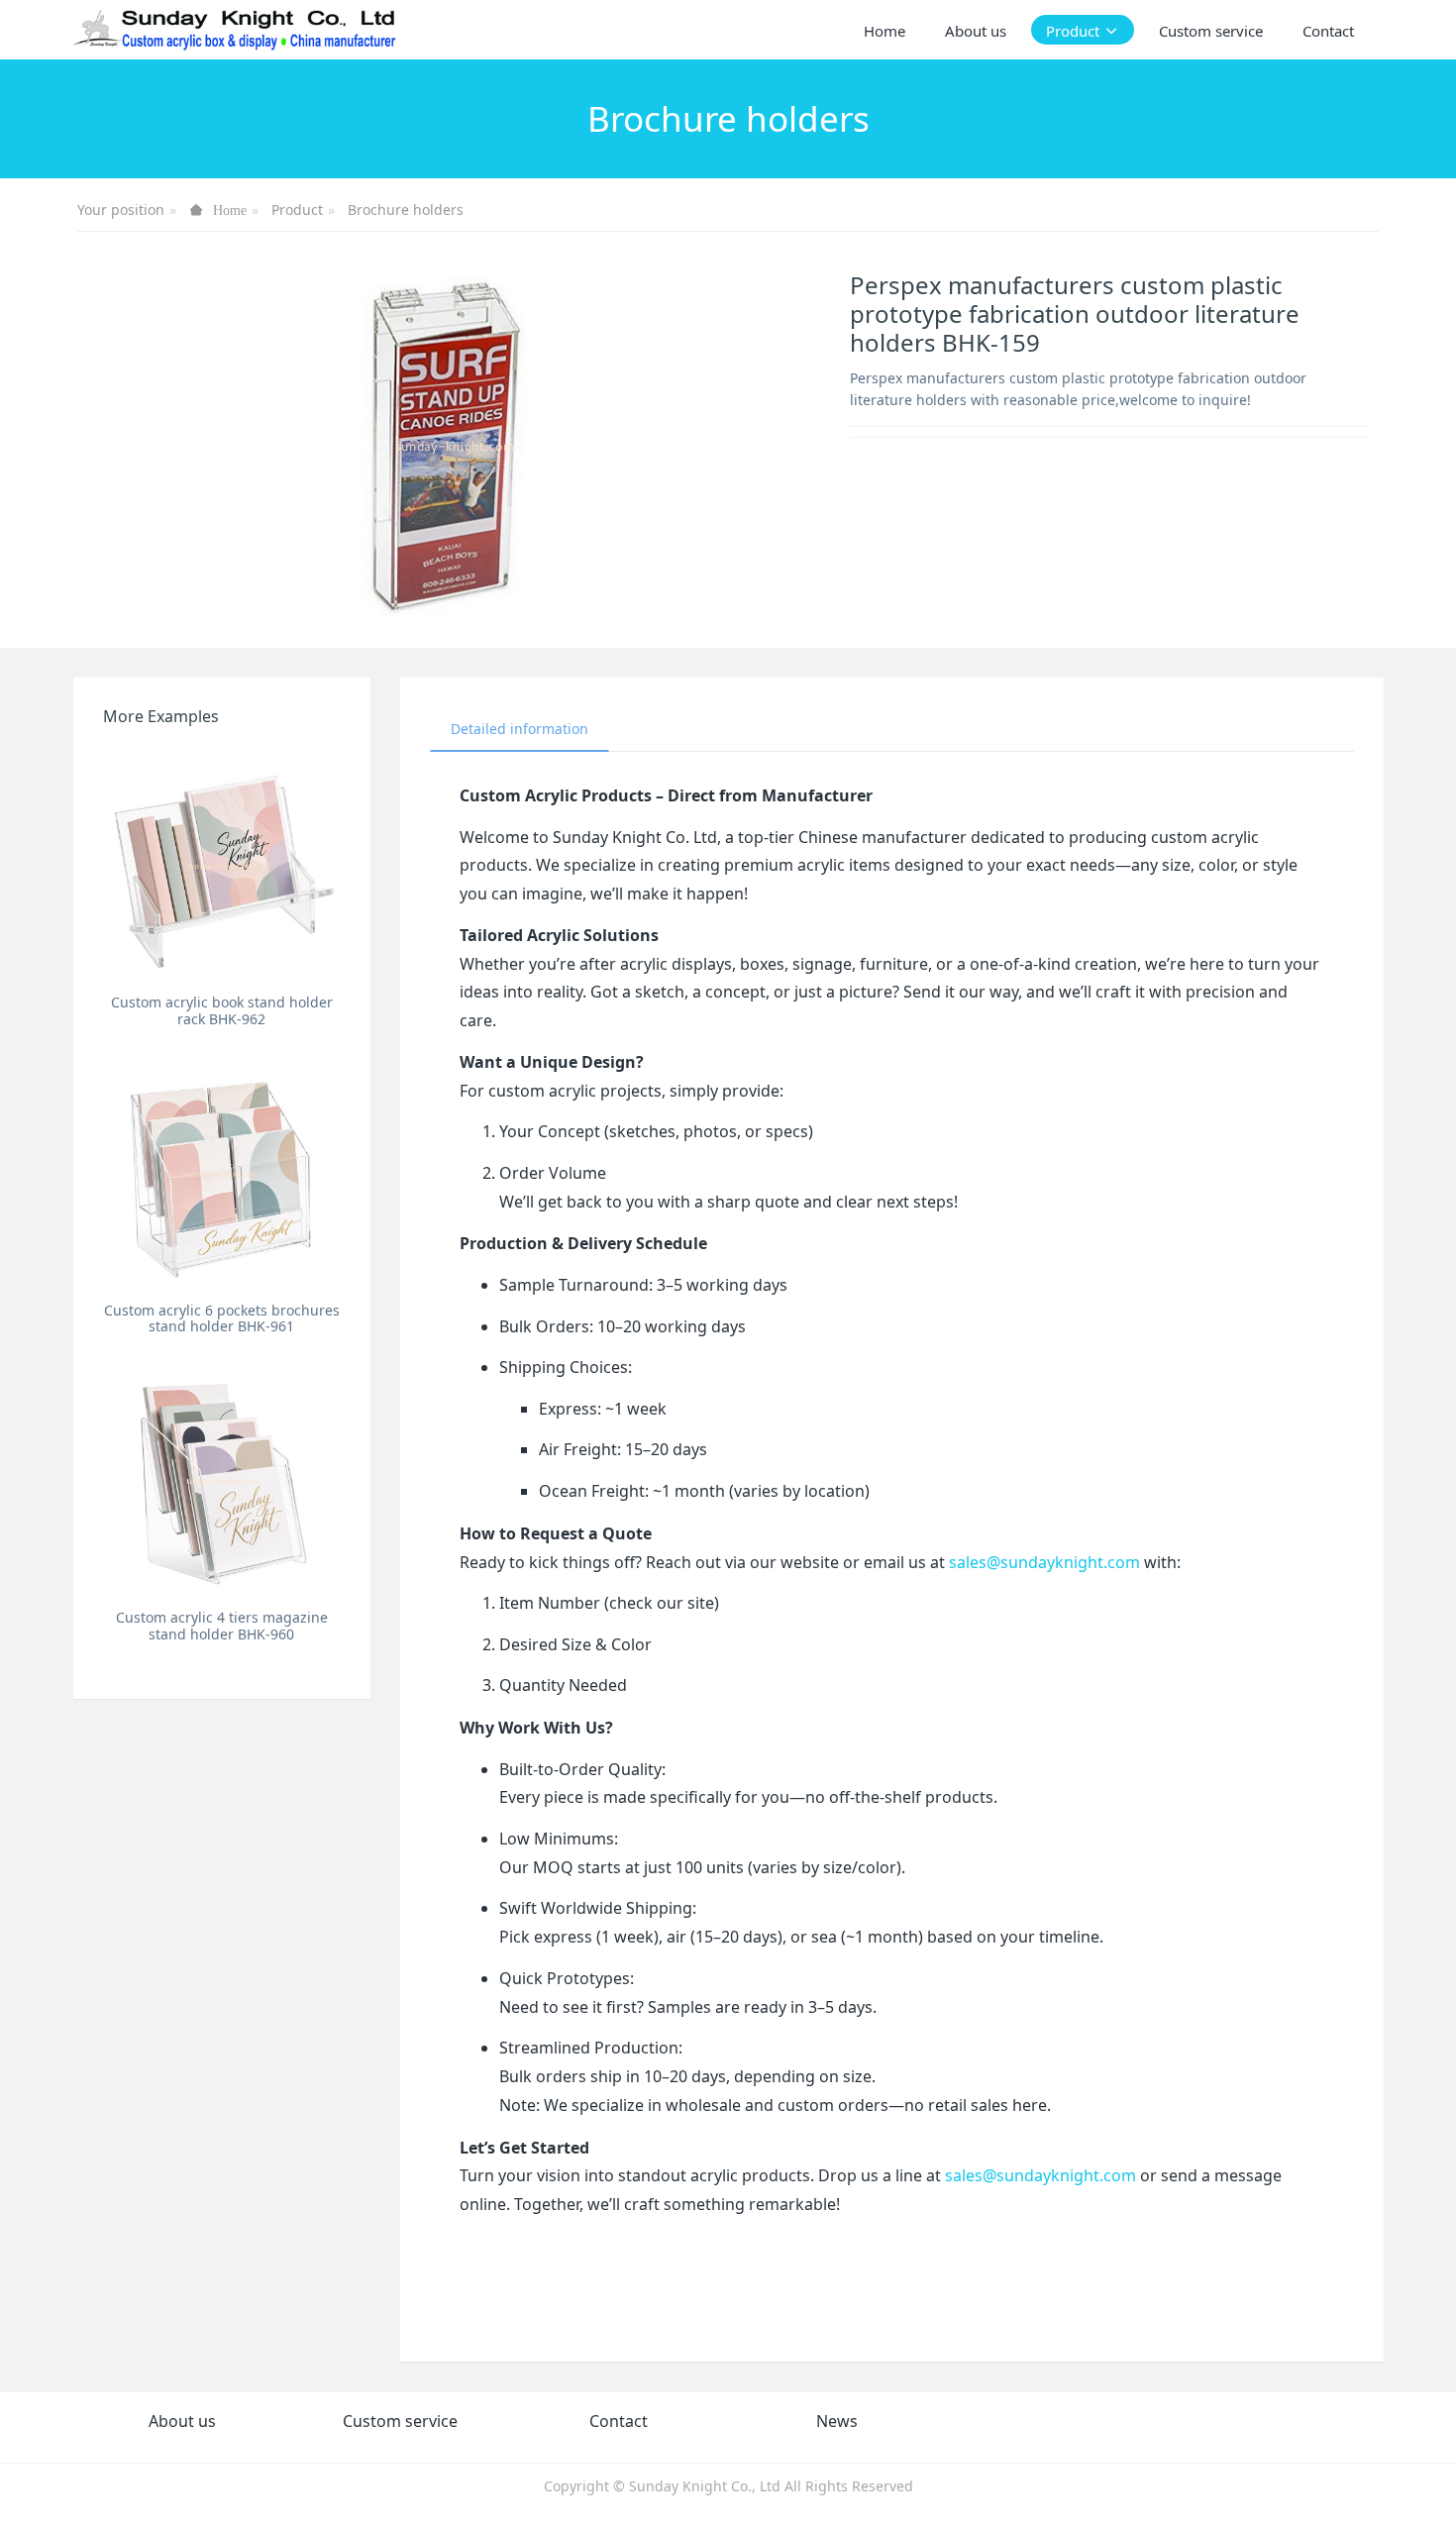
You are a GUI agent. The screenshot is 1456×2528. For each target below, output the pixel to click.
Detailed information (520, 729)
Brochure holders (406, 210)
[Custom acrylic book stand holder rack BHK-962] (222, 865)
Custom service (400, 2421)
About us (182, 2421)
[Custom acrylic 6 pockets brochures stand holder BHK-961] (222, 1173)
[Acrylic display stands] (236, 30)
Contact (619, 2421)
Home (884, 31)
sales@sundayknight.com (1044, 1562)
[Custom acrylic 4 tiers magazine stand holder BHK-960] (222, 1480)
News (837, 2421)
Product (297, 210)
